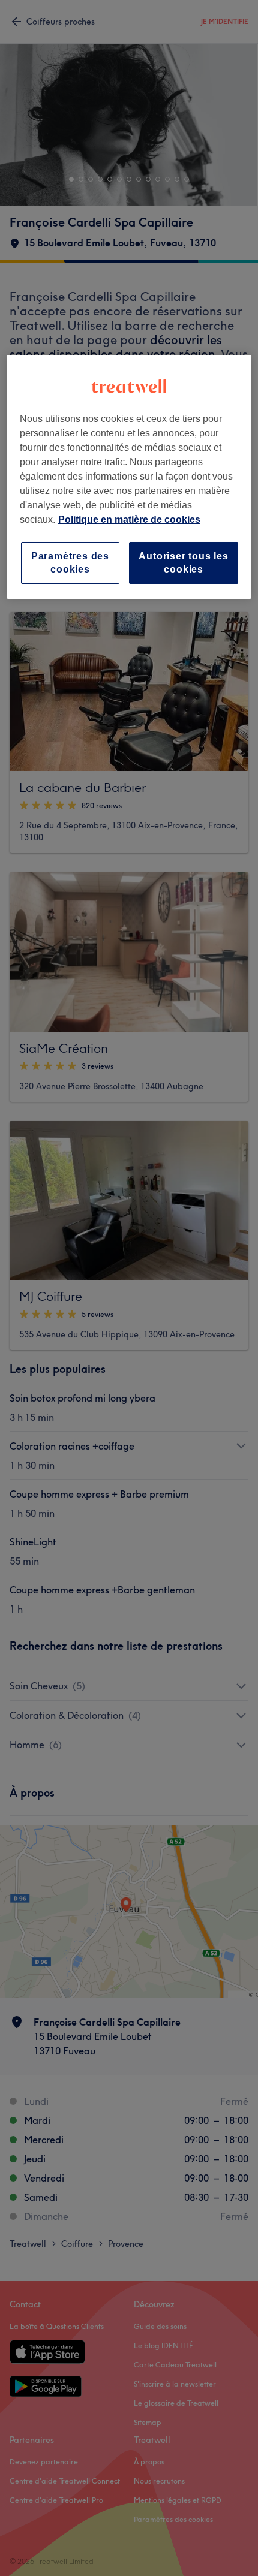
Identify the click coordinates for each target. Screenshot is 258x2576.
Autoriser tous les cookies (183, 563)
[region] (129, 477)
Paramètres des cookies (70, 563)
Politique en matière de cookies (129, 519)
